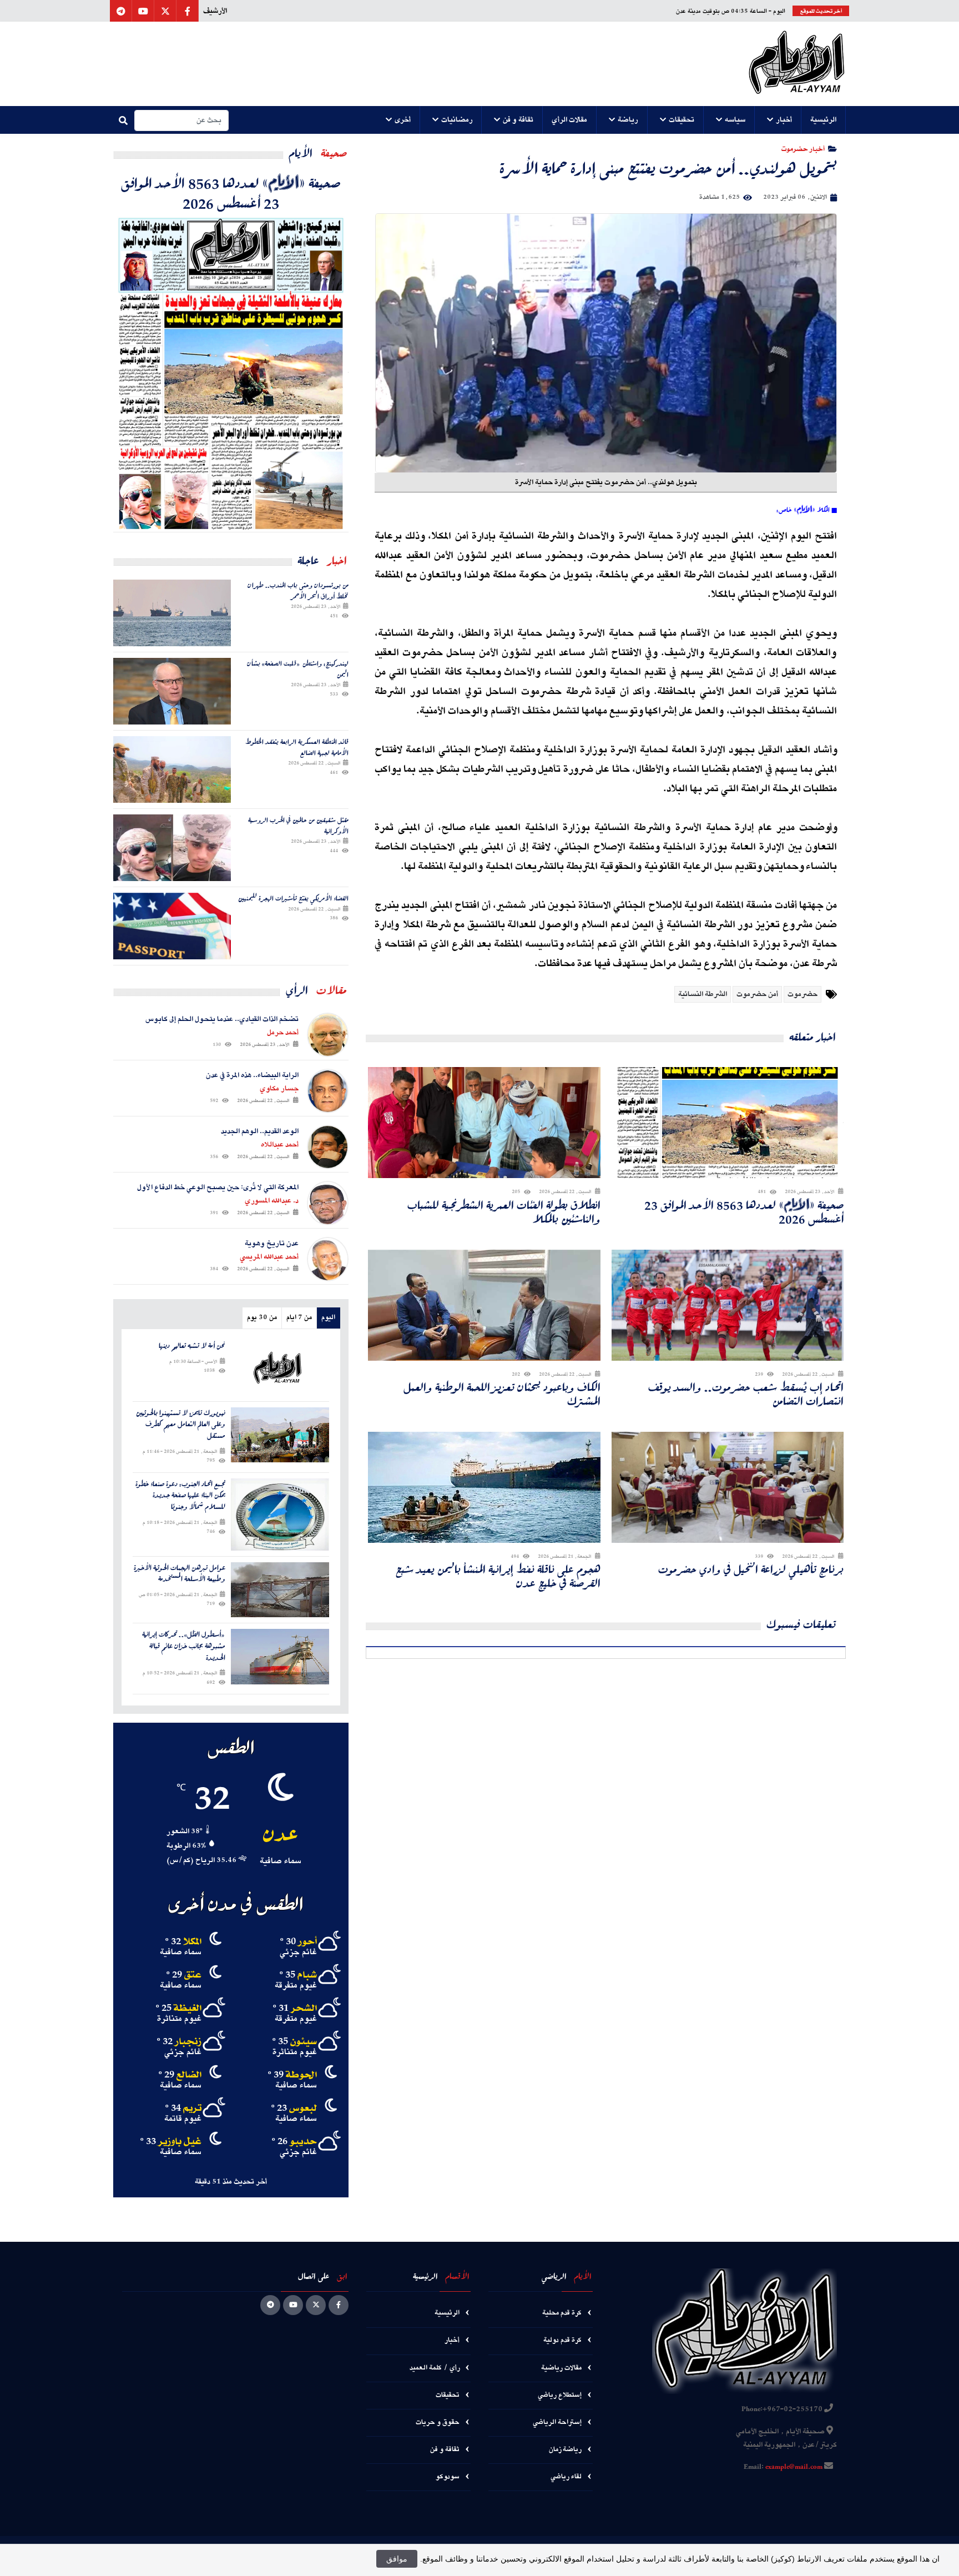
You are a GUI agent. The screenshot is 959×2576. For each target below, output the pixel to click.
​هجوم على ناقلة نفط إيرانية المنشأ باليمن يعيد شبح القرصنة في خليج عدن (498, 1576)
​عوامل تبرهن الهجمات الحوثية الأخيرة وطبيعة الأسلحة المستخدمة (180, 1574)
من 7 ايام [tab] (299, 1318)
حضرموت (802, 994)
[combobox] (181, 120)
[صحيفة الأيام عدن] (797, 64)
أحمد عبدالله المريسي (269, 1257)
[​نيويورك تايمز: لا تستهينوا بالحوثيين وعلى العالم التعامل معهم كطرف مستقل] (280, 1435)
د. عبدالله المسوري (272, 1201)
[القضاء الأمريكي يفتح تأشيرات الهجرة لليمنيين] (172, 926)
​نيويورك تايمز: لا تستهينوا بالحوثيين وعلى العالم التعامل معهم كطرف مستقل (181, 1425)
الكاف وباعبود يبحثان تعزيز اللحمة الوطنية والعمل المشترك (502, 1394)
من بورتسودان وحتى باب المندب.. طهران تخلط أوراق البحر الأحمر (298, 590)
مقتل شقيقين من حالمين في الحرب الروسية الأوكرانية (298, 825)
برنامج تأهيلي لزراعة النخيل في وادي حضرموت (751, 1569)
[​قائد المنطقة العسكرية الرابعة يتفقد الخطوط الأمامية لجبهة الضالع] (172, 769)
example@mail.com (794, 2467)
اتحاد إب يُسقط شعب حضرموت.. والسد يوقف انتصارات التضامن (746, 1394)
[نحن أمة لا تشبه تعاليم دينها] (280, 1368)
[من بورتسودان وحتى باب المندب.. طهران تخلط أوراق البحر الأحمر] (172, 613)
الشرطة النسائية (703, 994)
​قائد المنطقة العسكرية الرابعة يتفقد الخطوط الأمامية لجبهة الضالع (297, 747)
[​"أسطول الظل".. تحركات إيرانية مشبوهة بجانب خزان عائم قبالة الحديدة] (280, 1656)
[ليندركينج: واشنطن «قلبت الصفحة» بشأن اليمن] (172, 691)
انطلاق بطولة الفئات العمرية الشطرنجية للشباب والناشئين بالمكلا (504, 1212)
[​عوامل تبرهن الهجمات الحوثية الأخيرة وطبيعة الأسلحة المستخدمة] (280, 1590)
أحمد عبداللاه (280, 1145)
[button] (824, 120)
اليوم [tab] (328, 1318)
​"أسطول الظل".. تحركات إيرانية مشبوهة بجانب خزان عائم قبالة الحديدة (184, 1646)
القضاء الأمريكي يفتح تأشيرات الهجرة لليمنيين (293, 898)
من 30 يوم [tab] (262, 1318)
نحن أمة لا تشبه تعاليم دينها (192, 1346)
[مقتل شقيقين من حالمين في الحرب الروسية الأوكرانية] (172, 848)
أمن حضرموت (757, 994)
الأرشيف (215, 11)
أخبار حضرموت (803, 149)
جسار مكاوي (279, 1089)
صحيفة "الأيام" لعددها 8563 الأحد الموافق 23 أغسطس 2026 (744, 1212)
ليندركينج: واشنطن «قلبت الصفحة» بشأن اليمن (298, 669)
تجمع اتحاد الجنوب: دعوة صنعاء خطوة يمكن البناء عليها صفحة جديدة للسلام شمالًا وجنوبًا (180, 1496)
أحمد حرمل (283, 1033)
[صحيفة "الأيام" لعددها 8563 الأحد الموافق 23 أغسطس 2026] (231, 372)
